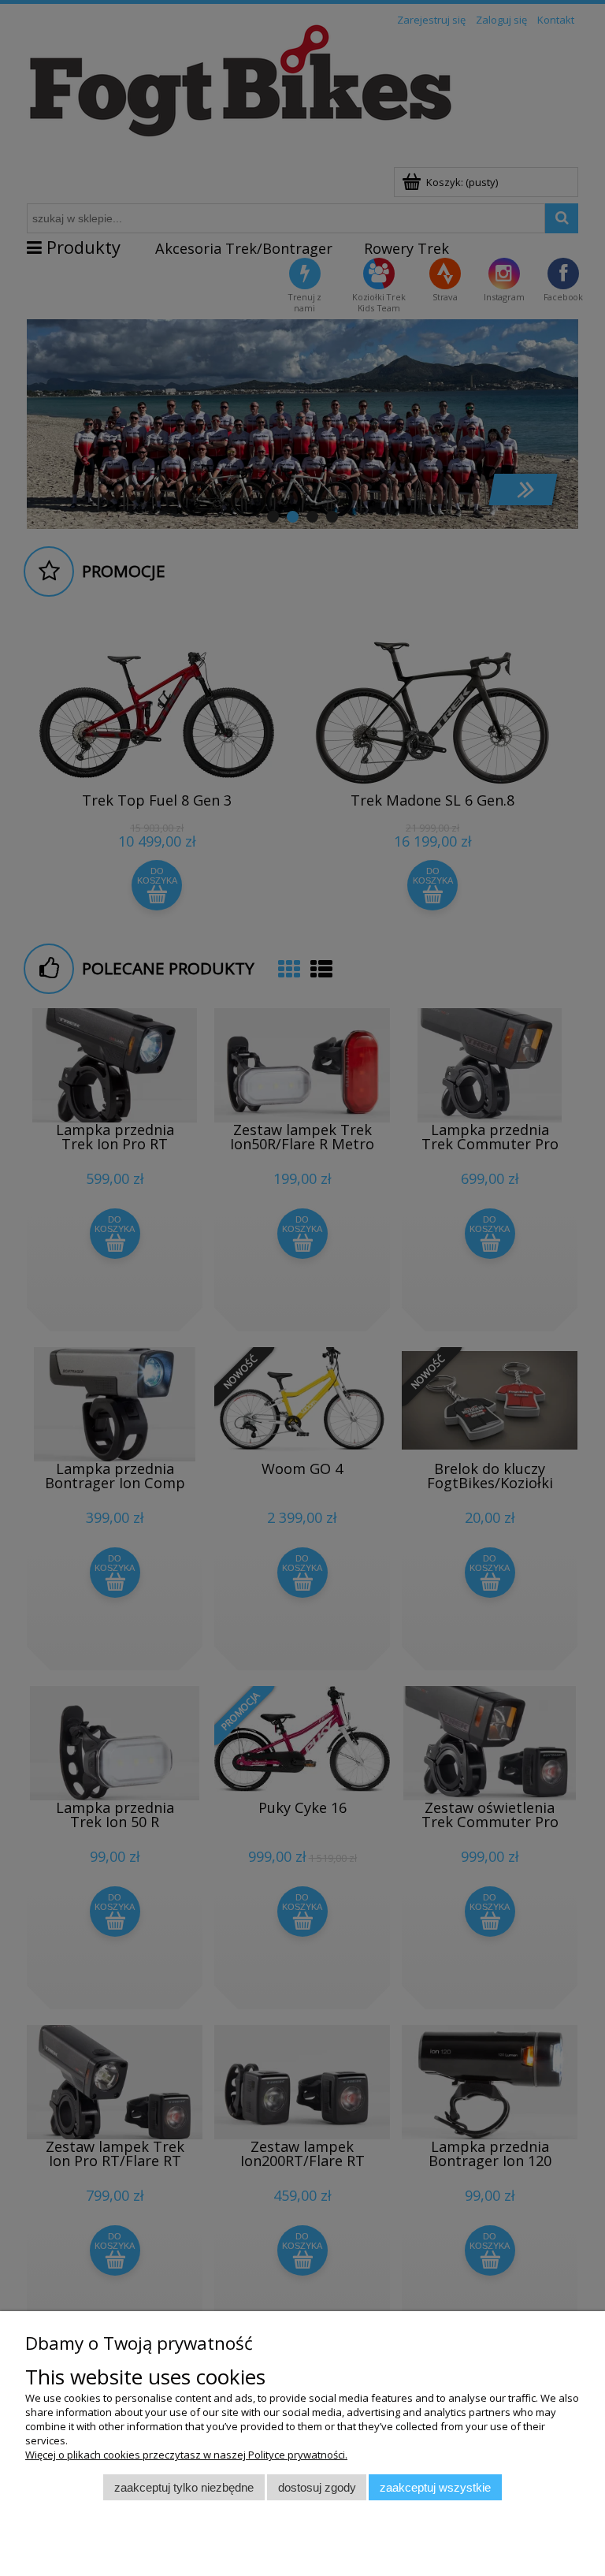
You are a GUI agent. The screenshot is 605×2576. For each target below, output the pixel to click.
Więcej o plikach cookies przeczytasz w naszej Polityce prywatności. (186, 2455)
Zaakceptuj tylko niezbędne (184, 2487)
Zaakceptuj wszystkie (435, 2487)
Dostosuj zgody (317, 2487)
